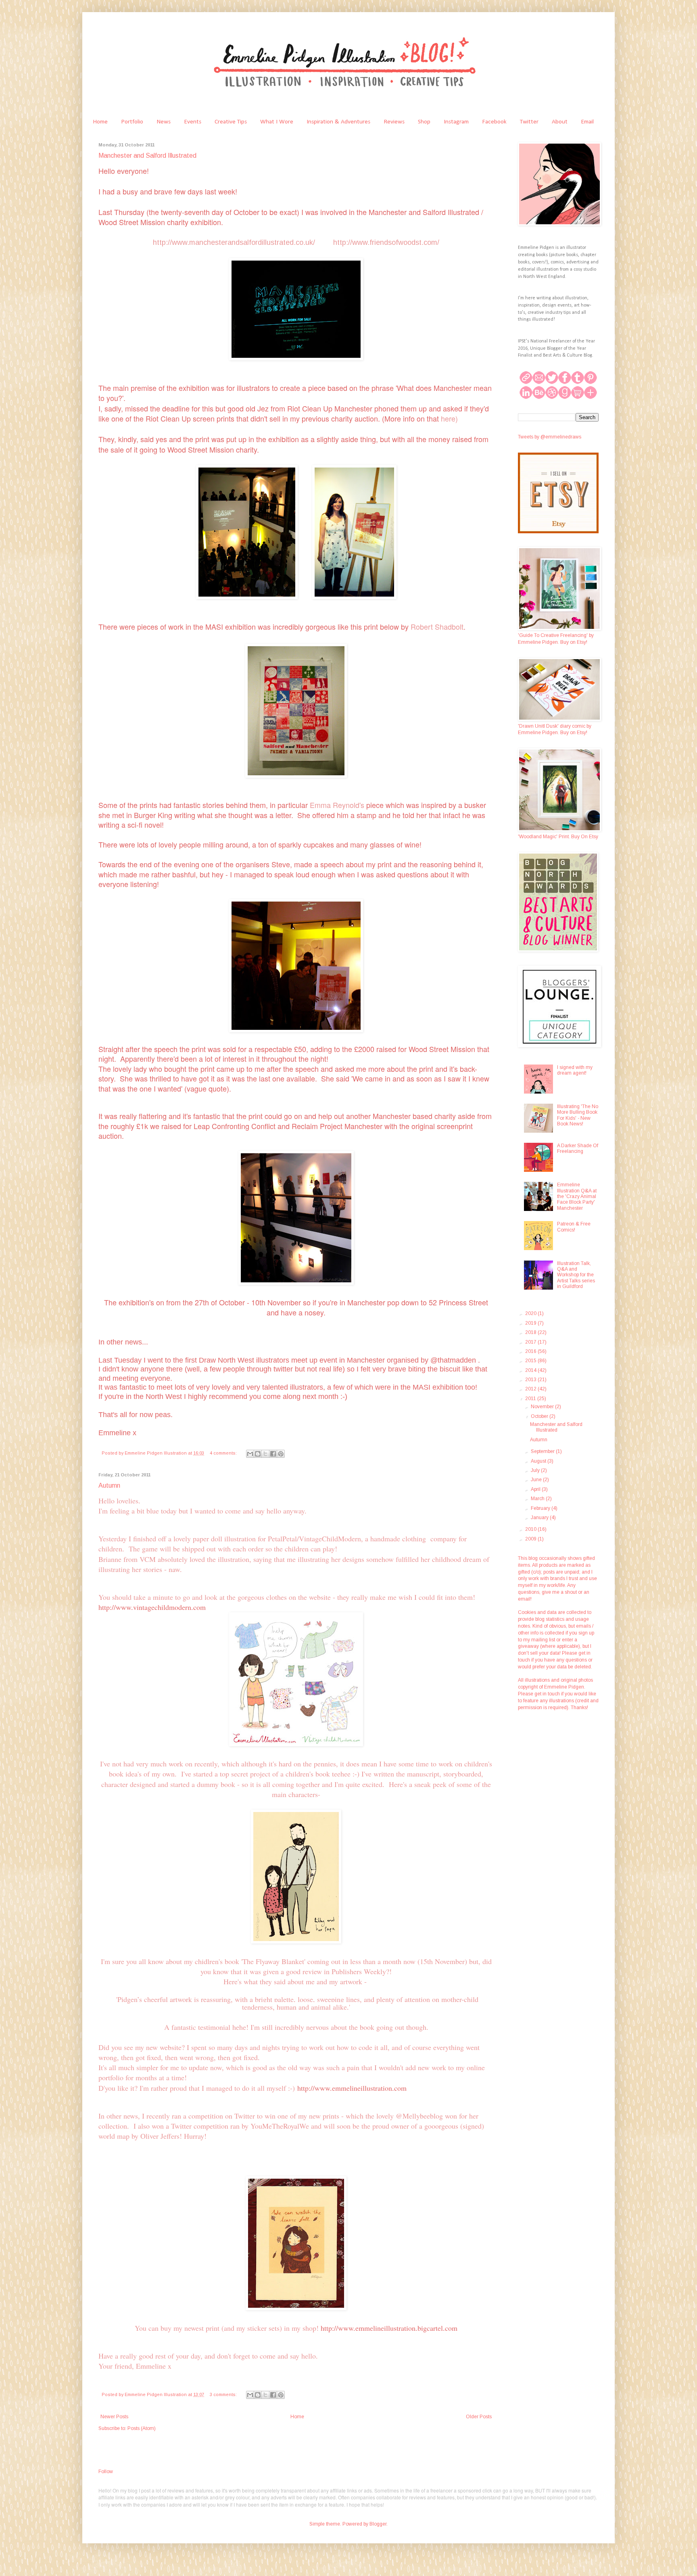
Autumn (109, 1485)
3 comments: (224, 2394)
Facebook (494, 122)
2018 (531, 1332)
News (164, 122)
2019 (531, 1323)
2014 (531, 1370)
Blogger (378, 2524)
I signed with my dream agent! (575, 1070)
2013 (531, 1380)
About (560, 122)
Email (587, 122)
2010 (531, 1529)
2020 (531, 1313)
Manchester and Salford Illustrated (147, 156)
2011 (531, 1399)
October (540, 1416)
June (537, 1480)
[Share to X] (265, 1454)
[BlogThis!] (258, 1454)
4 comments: (224, 1453)
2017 (531, 1342)
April (536, 1489)
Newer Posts (114, 2417)
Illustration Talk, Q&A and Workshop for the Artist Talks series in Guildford (576, 1275)
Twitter (529, 122)
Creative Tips (231, 122)
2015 (531, 1361)
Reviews (394, 122)
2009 (531, 1539)
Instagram (456, 122)
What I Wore (277, 122)
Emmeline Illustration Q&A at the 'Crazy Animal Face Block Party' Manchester (577, 1196)
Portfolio (132, 122)
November (543, 1407)
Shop (424, 122)
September (543, 1451)
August (539, 1461)
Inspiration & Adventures (338, 122)
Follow (106, 2472)
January (540, 1518)
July (536, 1470)
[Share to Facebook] (273, 1454)
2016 (531, 1351)
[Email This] (250, 1454)
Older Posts (479, 2417)
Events (193, 122)
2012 (531, 1389)
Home (100, 122)
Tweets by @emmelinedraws (550, 437)
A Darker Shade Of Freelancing (578, 1148)
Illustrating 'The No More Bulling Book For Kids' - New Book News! (578, 1115)
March (538, 1499)
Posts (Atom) (142, 2428)
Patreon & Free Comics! (574, 1227)
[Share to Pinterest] (281, 1454)
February (541, 1508)
